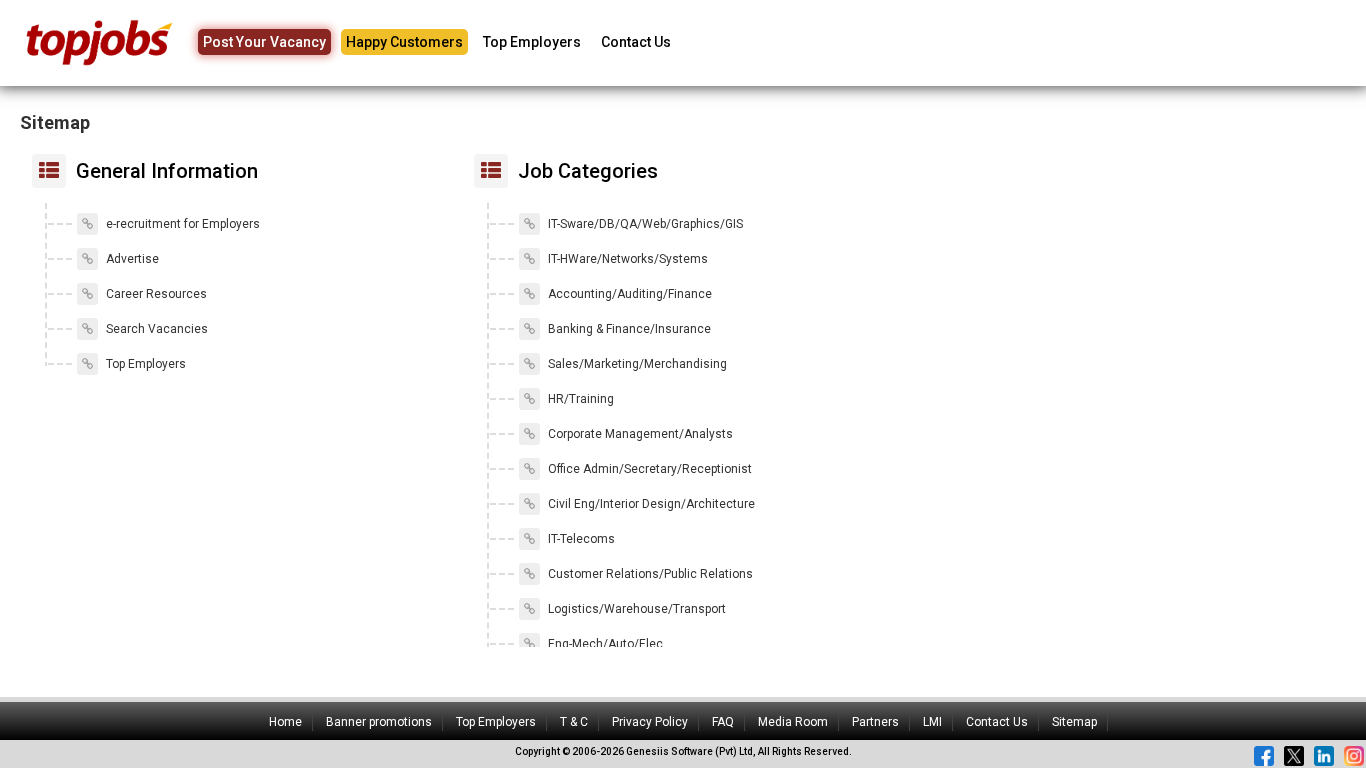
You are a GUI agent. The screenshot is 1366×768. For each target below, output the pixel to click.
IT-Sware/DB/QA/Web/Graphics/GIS (644, 224)
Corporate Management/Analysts (639, 434)
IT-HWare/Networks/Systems (626, 259)
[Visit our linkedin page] (1324, 756)
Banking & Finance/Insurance (628, 329)
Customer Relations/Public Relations (649, 574)
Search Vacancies (155, 329)
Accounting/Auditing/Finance (628, 294)
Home (285, 722)
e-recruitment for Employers (181, 224)
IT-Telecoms (580, 539)
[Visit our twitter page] (1294, 756)
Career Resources (155, 294)
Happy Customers (404, 42)
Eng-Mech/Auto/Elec (604, 644)
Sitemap (1074, 722)
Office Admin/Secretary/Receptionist (648, 469)
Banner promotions (379, 722)
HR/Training (579, 399)
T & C (574, 722)
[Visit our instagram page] (1354, 756)
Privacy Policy (650, 722)
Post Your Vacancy (264, 42)
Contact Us (636, 42)
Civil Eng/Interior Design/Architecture (650, 504)
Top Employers (532, 42)
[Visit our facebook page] (1264, 756)
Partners (875, 722)
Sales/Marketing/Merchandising (636, 364)
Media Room (793, 722)
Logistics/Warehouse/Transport (635, 609)
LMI (932, 722)
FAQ (723, 722)
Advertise (131, 259)
